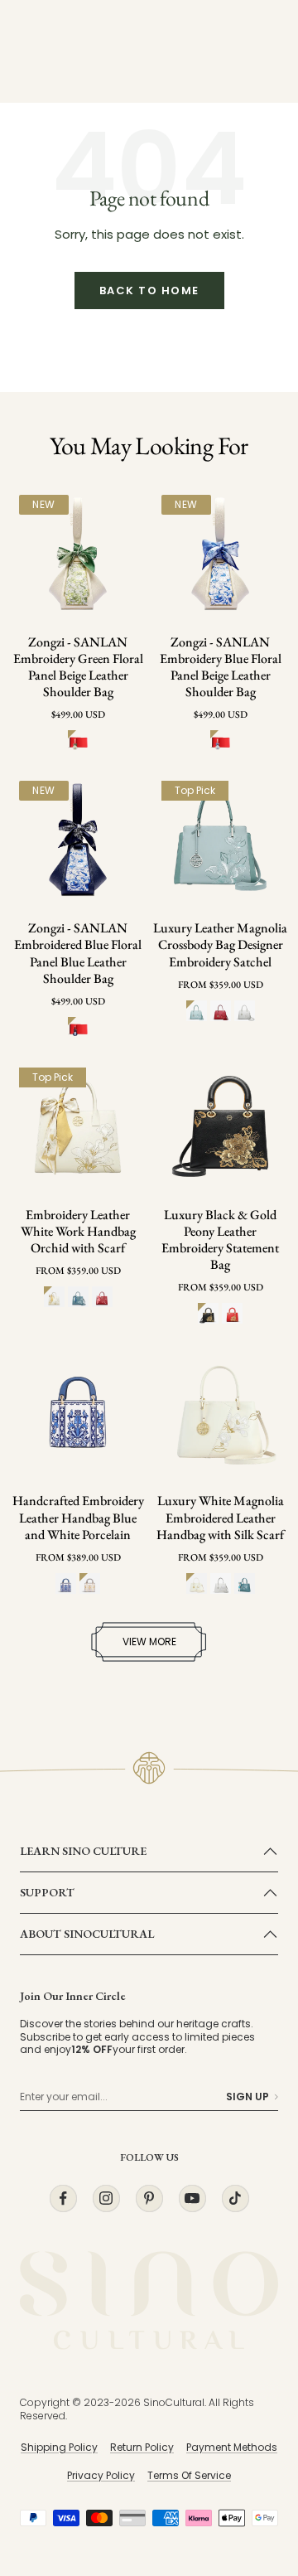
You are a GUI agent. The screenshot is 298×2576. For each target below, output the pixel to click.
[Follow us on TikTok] (235, 2198)
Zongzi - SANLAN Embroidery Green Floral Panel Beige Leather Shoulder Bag (78, 667)
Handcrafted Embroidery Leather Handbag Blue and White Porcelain (78, 1518)
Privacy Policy (101, 2475)
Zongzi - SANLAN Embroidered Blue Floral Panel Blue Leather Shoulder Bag (78, 953)
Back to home (149, 291)
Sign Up (248, 2097)
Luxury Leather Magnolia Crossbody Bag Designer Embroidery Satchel (220, 945)
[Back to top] (252, 2467)
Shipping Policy (59, 2447)
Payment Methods (232, 2447)
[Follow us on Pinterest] (149, 2198)
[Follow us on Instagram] (106, 2198)
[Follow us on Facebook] (63, 2198)
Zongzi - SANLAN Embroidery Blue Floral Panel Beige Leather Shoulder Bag (221, 667)
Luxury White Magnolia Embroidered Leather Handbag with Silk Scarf (220, 1518)
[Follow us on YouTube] (192, 2198)
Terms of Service (189, 2475)
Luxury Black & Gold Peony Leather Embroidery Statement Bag (220, 1240)
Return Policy (142, 2447)
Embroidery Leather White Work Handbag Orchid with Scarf (78, 1232)
